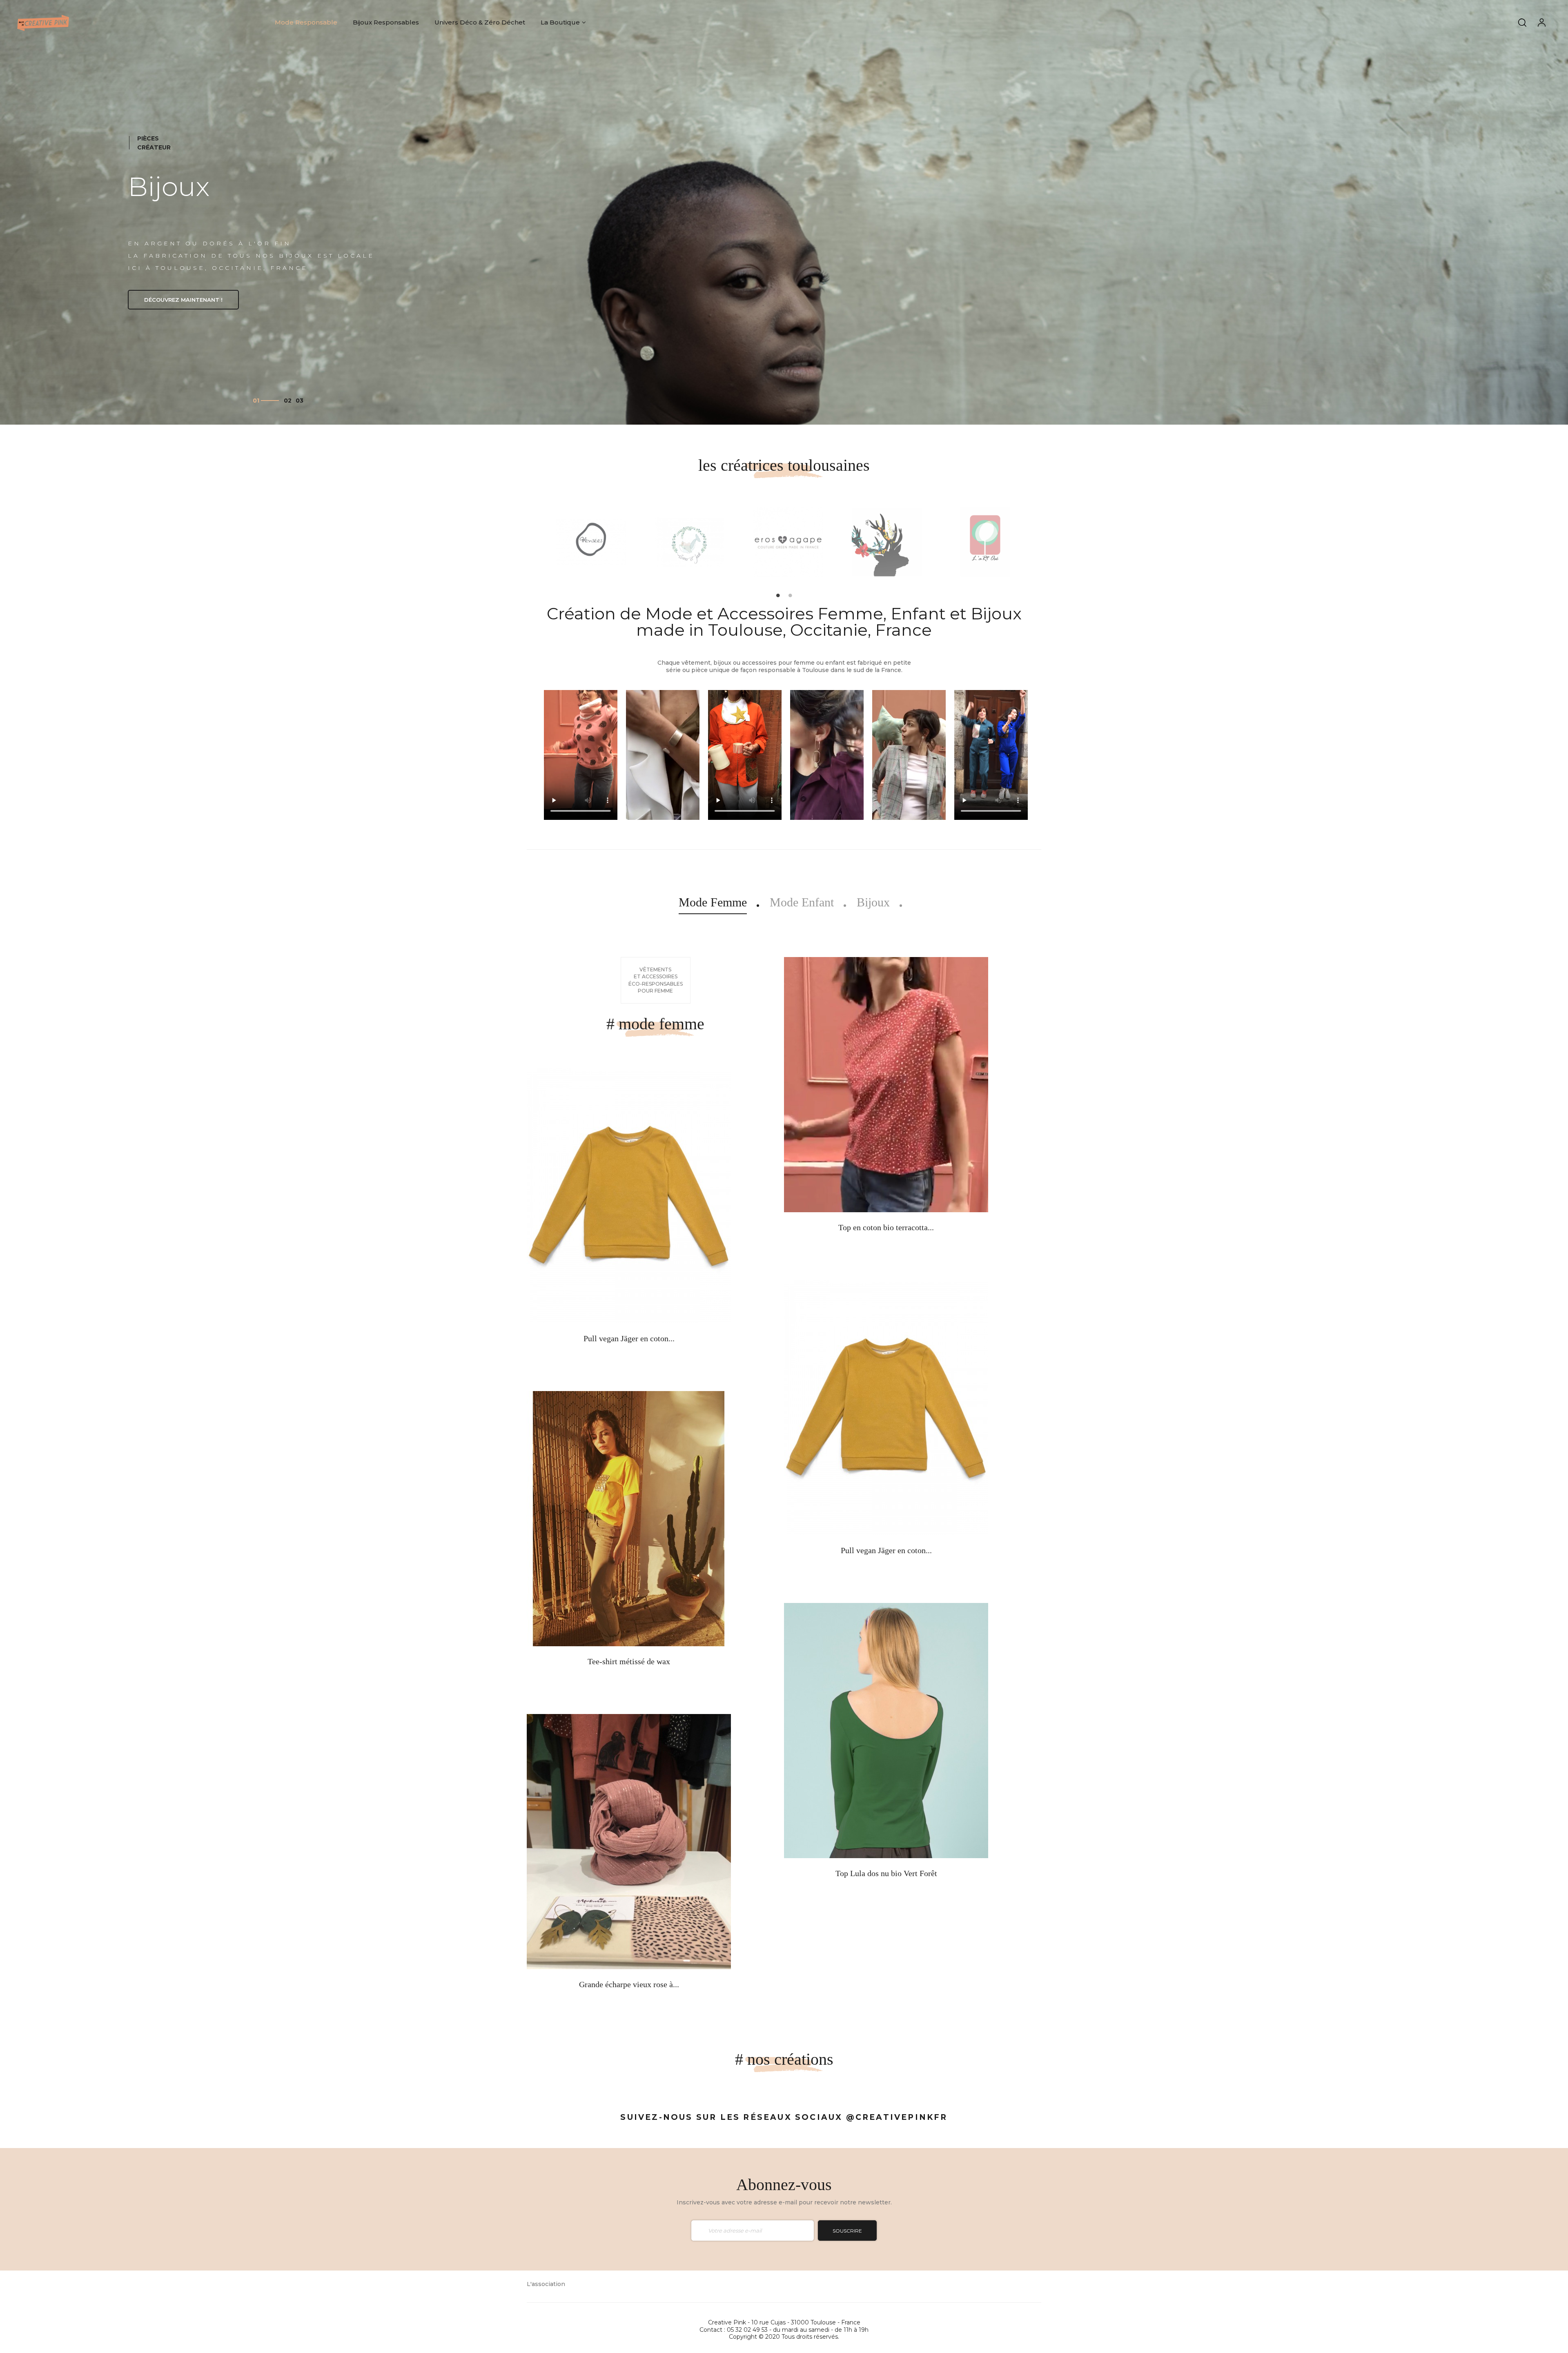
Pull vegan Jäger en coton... (629, 1338)
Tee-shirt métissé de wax (629, 1661)
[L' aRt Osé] (985, 541)
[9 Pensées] (591, 541)
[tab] (713, 902)
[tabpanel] (587, 542)
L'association (546, 2284)
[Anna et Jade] (689, 541)
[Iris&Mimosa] (887, 541)
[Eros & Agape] (788, 541)
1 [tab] (778, 595)
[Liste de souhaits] (602, 1289)
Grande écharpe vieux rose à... (629, 1984)
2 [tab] (790, 595)
